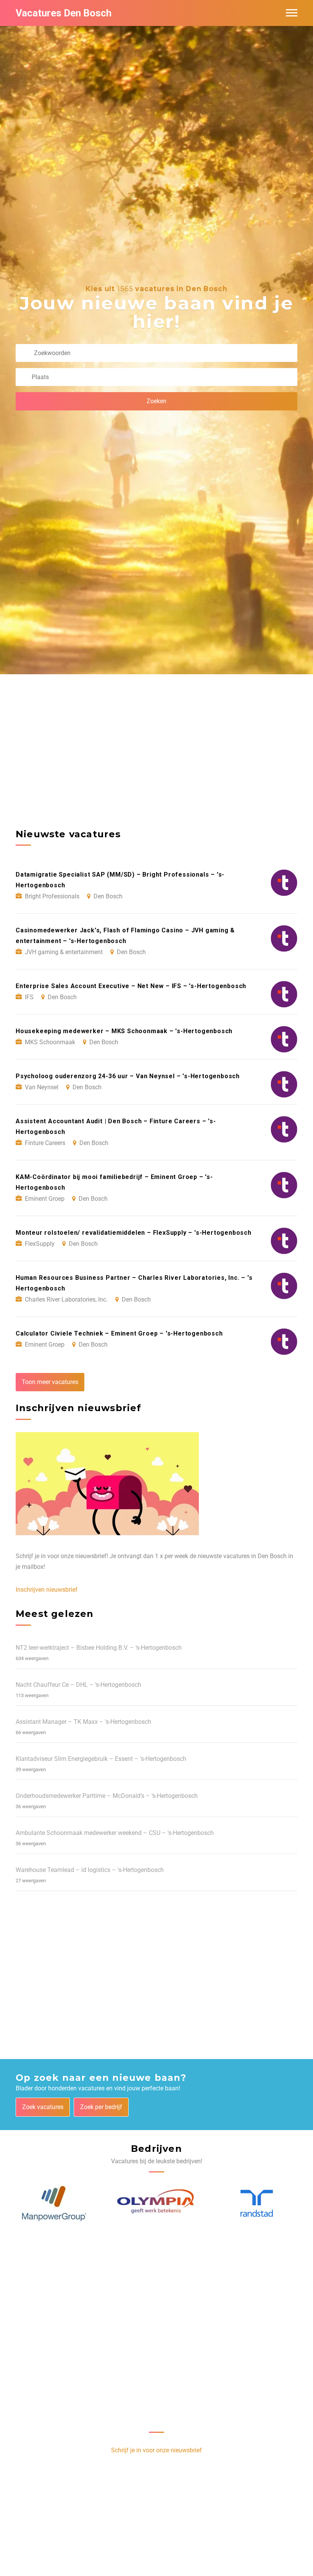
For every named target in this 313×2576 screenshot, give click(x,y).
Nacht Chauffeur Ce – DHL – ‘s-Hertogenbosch (78, 1685)
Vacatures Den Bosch (64, 13)
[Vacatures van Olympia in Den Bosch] (157, 2204)
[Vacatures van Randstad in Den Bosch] (257, 2204)
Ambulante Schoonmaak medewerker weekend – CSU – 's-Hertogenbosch (115, 1833)
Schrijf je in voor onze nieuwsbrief (156, 2450)
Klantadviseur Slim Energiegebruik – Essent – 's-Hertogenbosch (101, 1759)
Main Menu (292, 13)
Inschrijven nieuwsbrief (47, 1590)
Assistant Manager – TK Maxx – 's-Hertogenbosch (83, 1722)
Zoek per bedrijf (101, 2107)
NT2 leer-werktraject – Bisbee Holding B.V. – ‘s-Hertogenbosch (99, 1648)
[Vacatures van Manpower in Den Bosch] (54, 2204)
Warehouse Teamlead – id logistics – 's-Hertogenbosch (90, 1870)
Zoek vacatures (43, 2107)
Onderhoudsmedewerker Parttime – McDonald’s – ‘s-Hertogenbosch (107, 1796)
